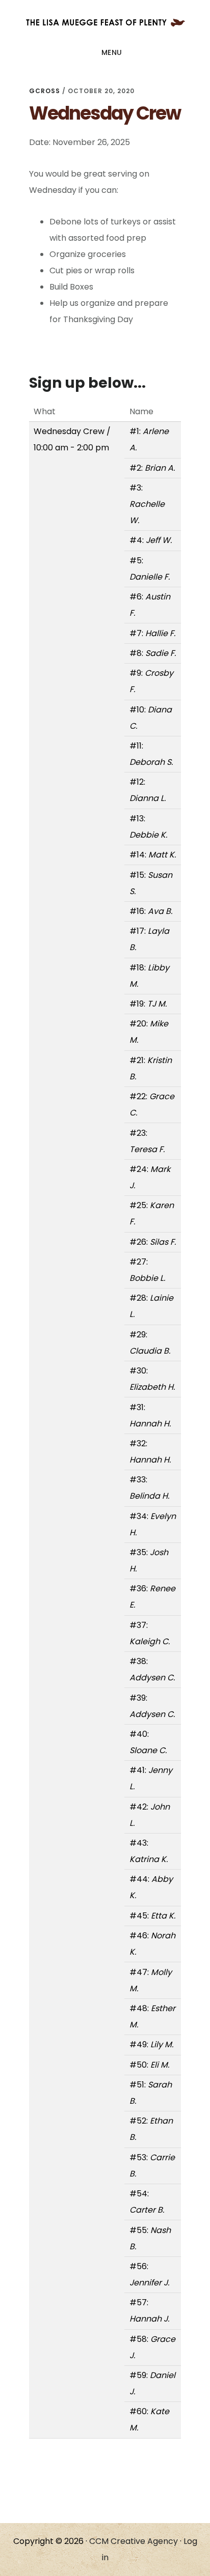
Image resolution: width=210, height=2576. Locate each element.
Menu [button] (112, 52)
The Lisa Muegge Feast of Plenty (105, 22)
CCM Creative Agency (135, 2541)
